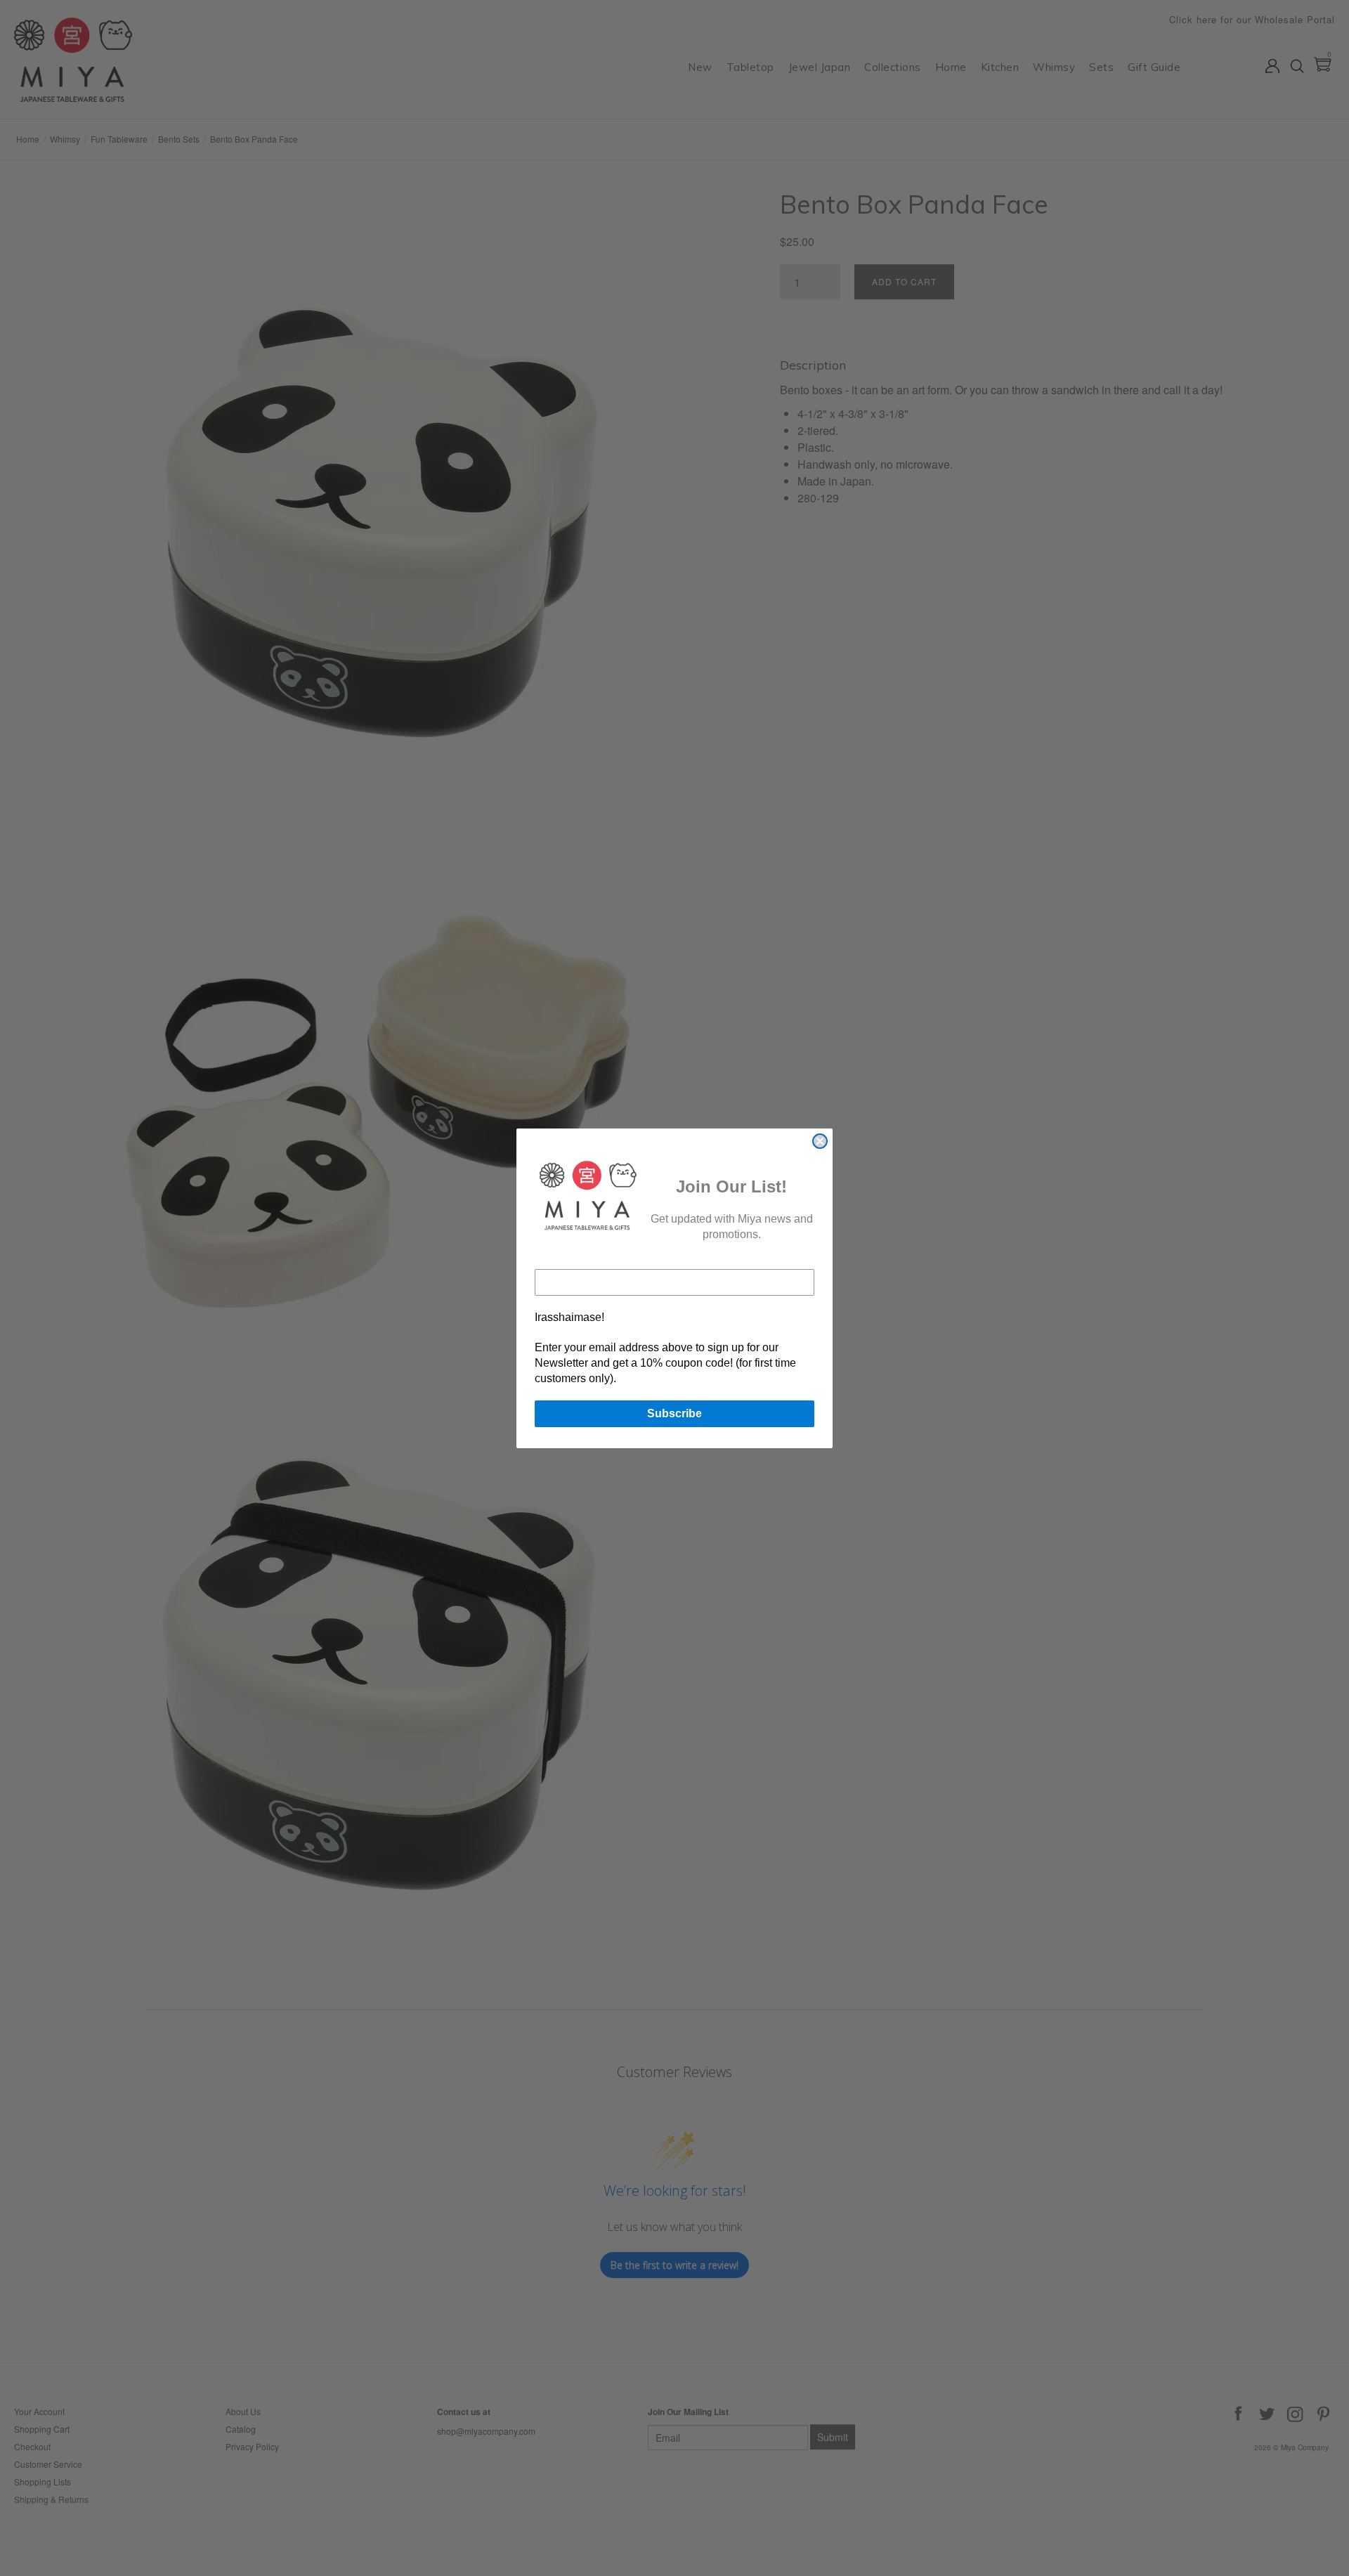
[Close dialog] (820, 1141)
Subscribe (674, 1413)
